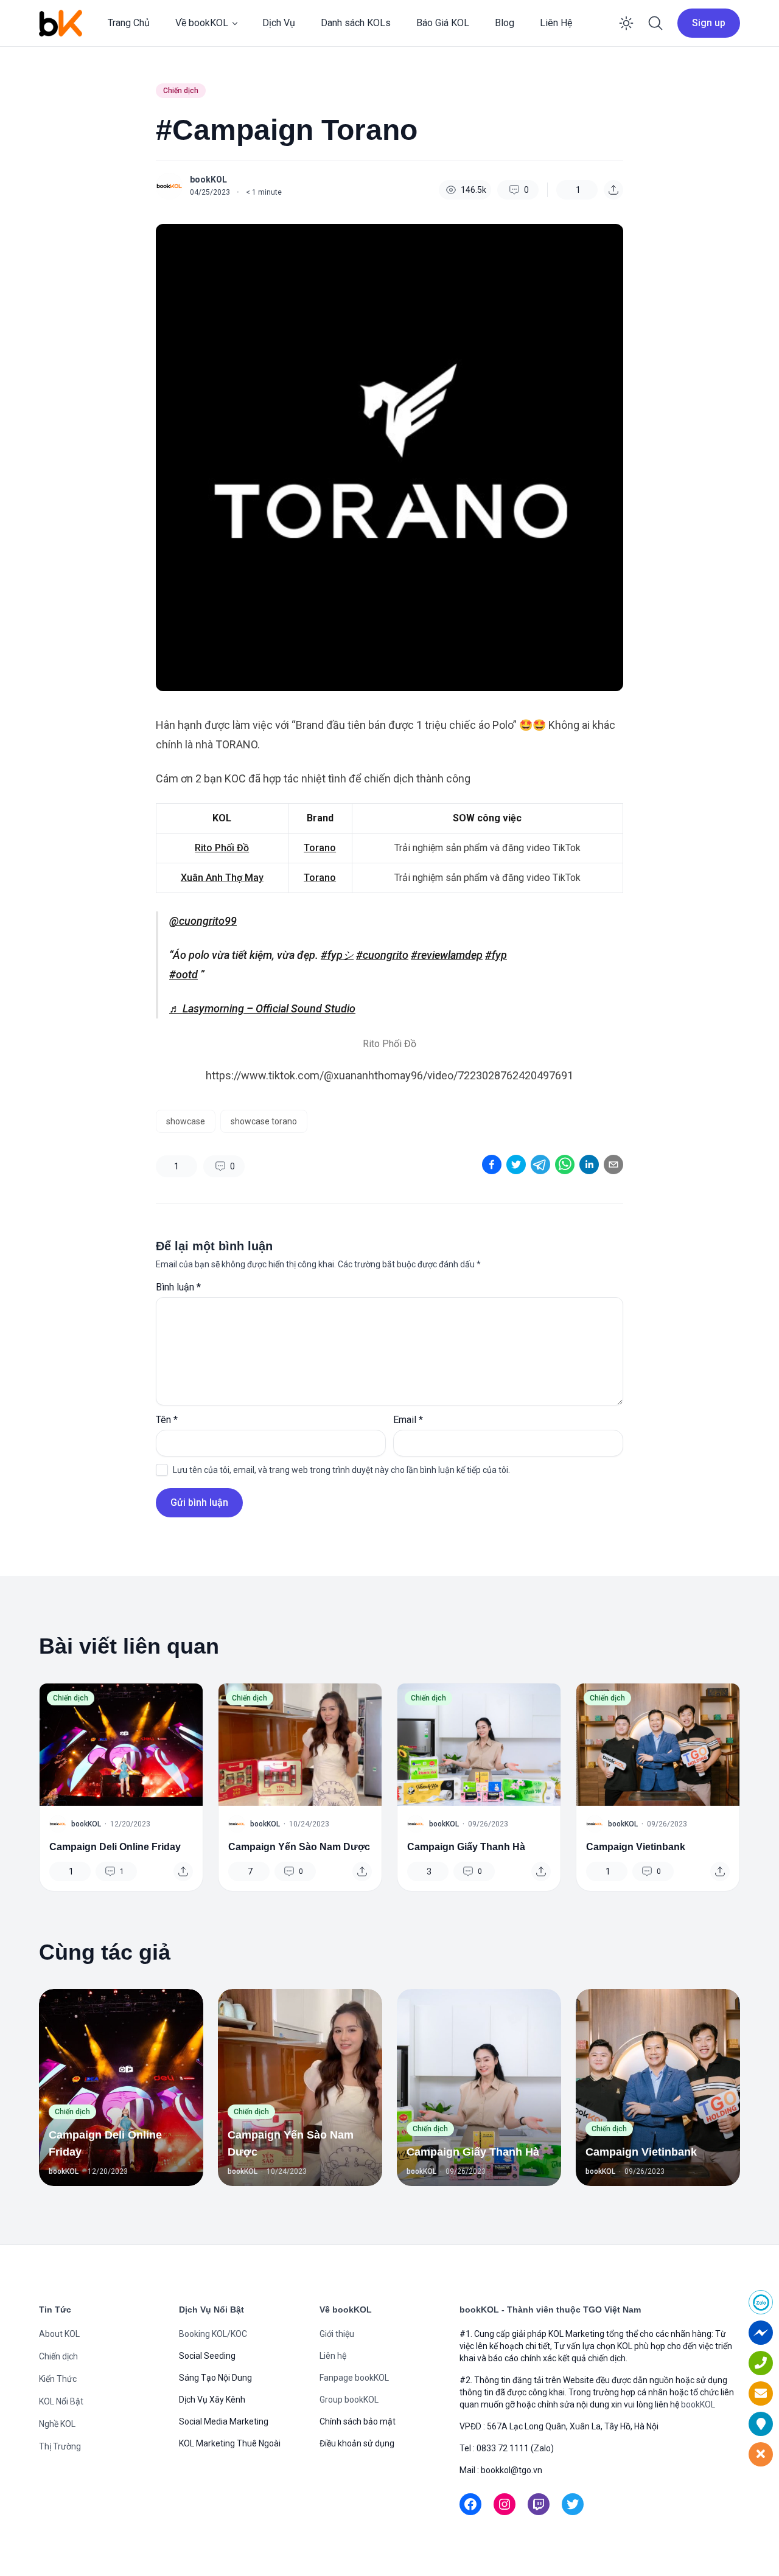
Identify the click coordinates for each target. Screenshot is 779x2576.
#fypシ (337, 955)
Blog (505, 23)
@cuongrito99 (203, 921)
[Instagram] (505, 2504)
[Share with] (613, 190)
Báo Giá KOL (443, 23)
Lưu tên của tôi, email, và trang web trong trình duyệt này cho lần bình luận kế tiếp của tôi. (341, 1470)
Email (408, 1420)
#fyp (496, 955)
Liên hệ (333, 2356)
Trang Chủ (129, 23)
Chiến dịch (181, 91)
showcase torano (264, 1121)
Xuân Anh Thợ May (222, 878)
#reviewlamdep (447, 955)
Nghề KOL (57, 2424)
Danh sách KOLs (356, 23)
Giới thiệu (337, 2334)
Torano (320, 848)
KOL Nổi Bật (61, 2401)
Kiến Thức (58, 2379)
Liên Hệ (556, 23)
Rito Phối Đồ (222, 848)
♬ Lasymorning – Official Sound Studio (262, 1008)
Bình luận (178, 1287)
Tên (167, 1420)
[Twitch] (539, 2504)
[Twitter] (573, 2504)
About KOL (59, 2334)
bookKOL (208, 179)
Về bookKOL (202, 23)
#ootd (183, 974)
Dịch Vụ (279, 23)
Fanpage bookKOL (354, 2378)
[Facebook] (470, 2504)
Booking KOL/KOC (213, 2334)
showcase (186, 1121)
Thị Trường (60, 2446)
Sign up (709, 23)
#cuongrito (382, 955)
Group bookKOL (349, 2400)
